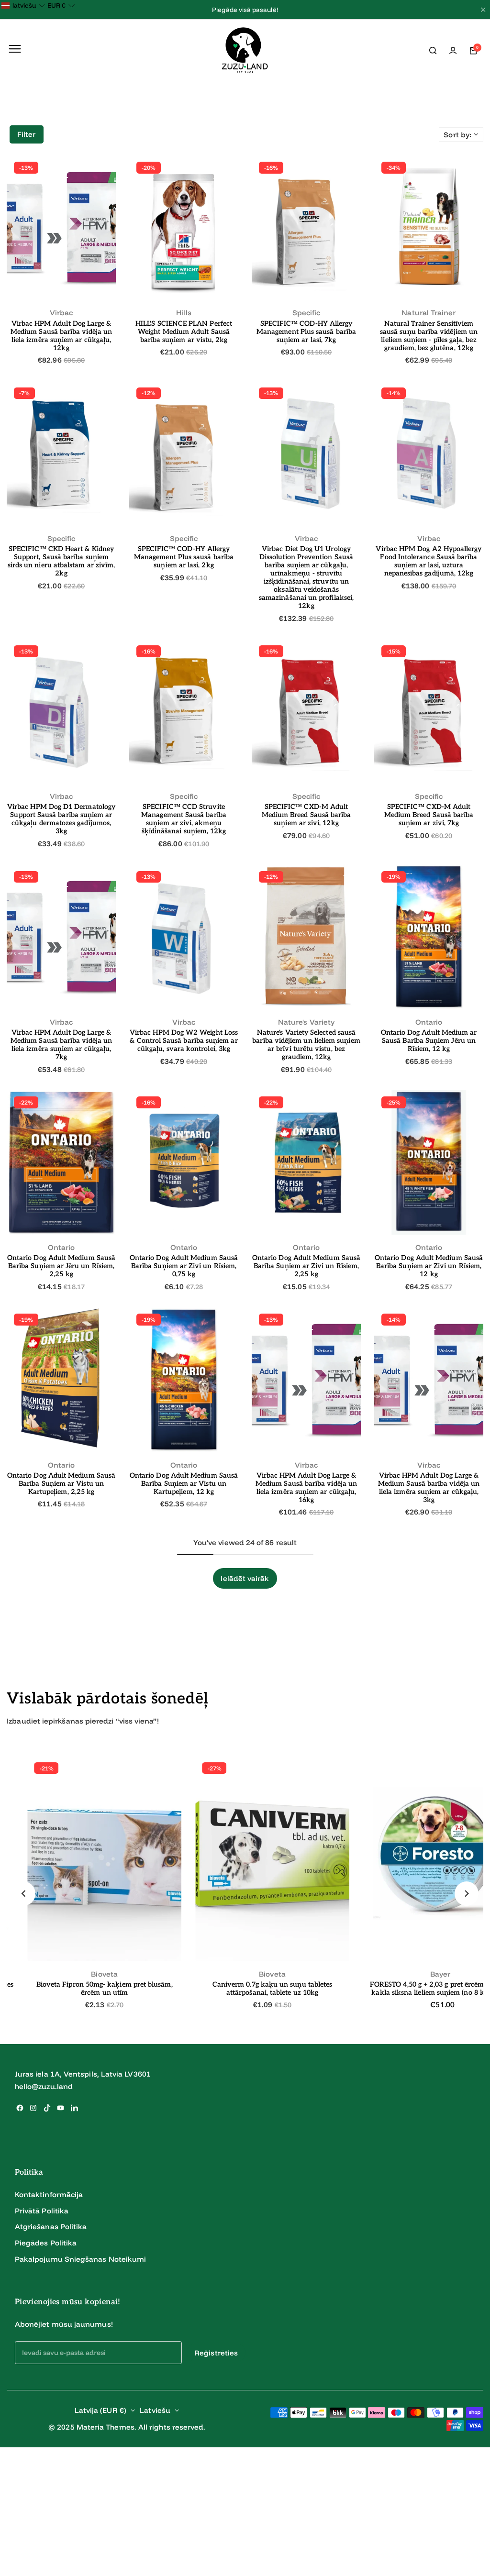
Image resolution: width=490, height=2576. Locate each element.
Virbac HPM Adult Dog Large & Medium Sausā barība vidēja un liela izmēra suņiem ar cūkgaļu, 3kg (429, 1488)
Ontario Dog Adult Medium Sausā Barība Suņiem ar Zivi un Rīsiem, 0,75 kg (184, 1266)
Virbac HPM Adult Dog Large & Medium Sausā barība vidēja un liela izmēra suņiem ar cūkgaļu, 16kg (306, 1488)
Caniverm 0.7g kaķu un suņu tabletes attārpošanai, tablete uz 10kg (111, 1989)
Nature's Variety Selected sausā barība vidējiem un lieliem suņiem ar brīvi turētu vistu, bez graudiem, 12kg (306, 1045)
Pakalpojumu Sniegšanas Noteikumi (80, 2259)
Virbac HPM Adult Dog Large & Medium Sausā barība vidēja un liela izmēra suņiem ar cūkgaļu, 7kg (61, 1045)
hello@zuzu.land (44, 2086)
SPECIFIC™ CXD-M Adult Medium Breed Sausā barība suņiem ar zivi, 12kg (306, 815)
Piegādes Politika (46, 2243)
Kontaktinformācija (49, 2195)
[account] (453, 51)
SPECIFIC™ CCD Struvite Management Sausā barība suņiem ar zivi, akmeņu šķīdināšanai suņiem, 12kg (184, 819)
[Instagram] (33, 2108)
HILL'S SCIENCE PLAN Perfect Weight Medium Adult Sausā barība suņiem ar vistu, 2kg (184, 332)
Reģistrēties (216, 2353)
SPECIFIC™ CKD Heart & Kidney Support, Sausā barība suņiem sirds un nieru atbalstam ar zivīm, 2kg (61, 561)
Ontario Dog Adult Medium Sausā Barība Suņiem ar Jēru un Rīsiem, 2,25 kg (61, 1266)
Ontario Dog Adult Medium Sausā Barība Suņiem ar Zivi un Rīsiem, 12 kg (429, 1266)
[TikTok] (47, 2108)
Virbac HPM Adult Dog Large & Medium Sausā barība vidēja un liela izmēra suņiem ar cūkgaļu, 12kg (61, 336)
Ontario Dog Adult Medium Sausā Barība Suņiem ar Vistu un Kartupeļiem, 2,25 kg (61, 1484)
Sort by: (457, 135)
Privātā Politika (42, 2211)
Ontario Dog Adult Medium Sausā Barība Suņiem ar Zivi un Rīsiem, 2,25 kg (306, 1266)
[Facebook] (20, 2108)
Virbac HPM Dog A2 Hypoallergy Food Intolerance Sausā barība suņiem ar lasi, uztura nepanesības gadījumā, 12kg (429, 561)
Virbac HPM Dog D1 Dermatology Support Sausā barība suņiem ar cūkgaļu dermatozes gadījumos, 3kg (61, 819)
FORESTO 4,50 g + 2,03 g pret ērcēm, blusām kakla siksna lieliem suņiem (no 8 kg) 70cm (279, 1989)
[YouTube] (61, 2108)
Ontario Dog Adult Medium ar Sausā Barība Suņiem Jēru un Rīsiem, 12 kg (429, 1041)
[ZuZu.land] (245, 51)
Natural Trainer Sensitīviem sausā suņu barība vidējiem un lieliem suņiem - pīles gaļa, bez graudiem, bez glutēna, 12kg (429, 336)
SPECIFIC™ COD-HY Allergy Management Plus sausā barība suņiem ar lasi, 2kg (184, 557)
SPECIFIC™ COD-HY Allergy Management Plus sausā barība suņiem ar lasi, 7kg (306, 332)
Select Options (61, 281)
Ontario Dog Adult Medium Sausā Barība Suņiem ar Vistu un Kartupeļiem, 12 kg (184, 1484)
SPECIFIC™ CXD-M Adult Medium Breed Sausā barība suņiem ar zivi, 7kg (429, 815)
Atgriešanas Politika (51, 2227)
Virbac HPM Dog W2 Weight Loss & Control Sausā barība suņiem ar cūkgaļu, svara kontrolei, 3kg (184, 1041)
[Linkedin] (74, 2108)
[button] (23, 1893)
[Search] (433, 51)
